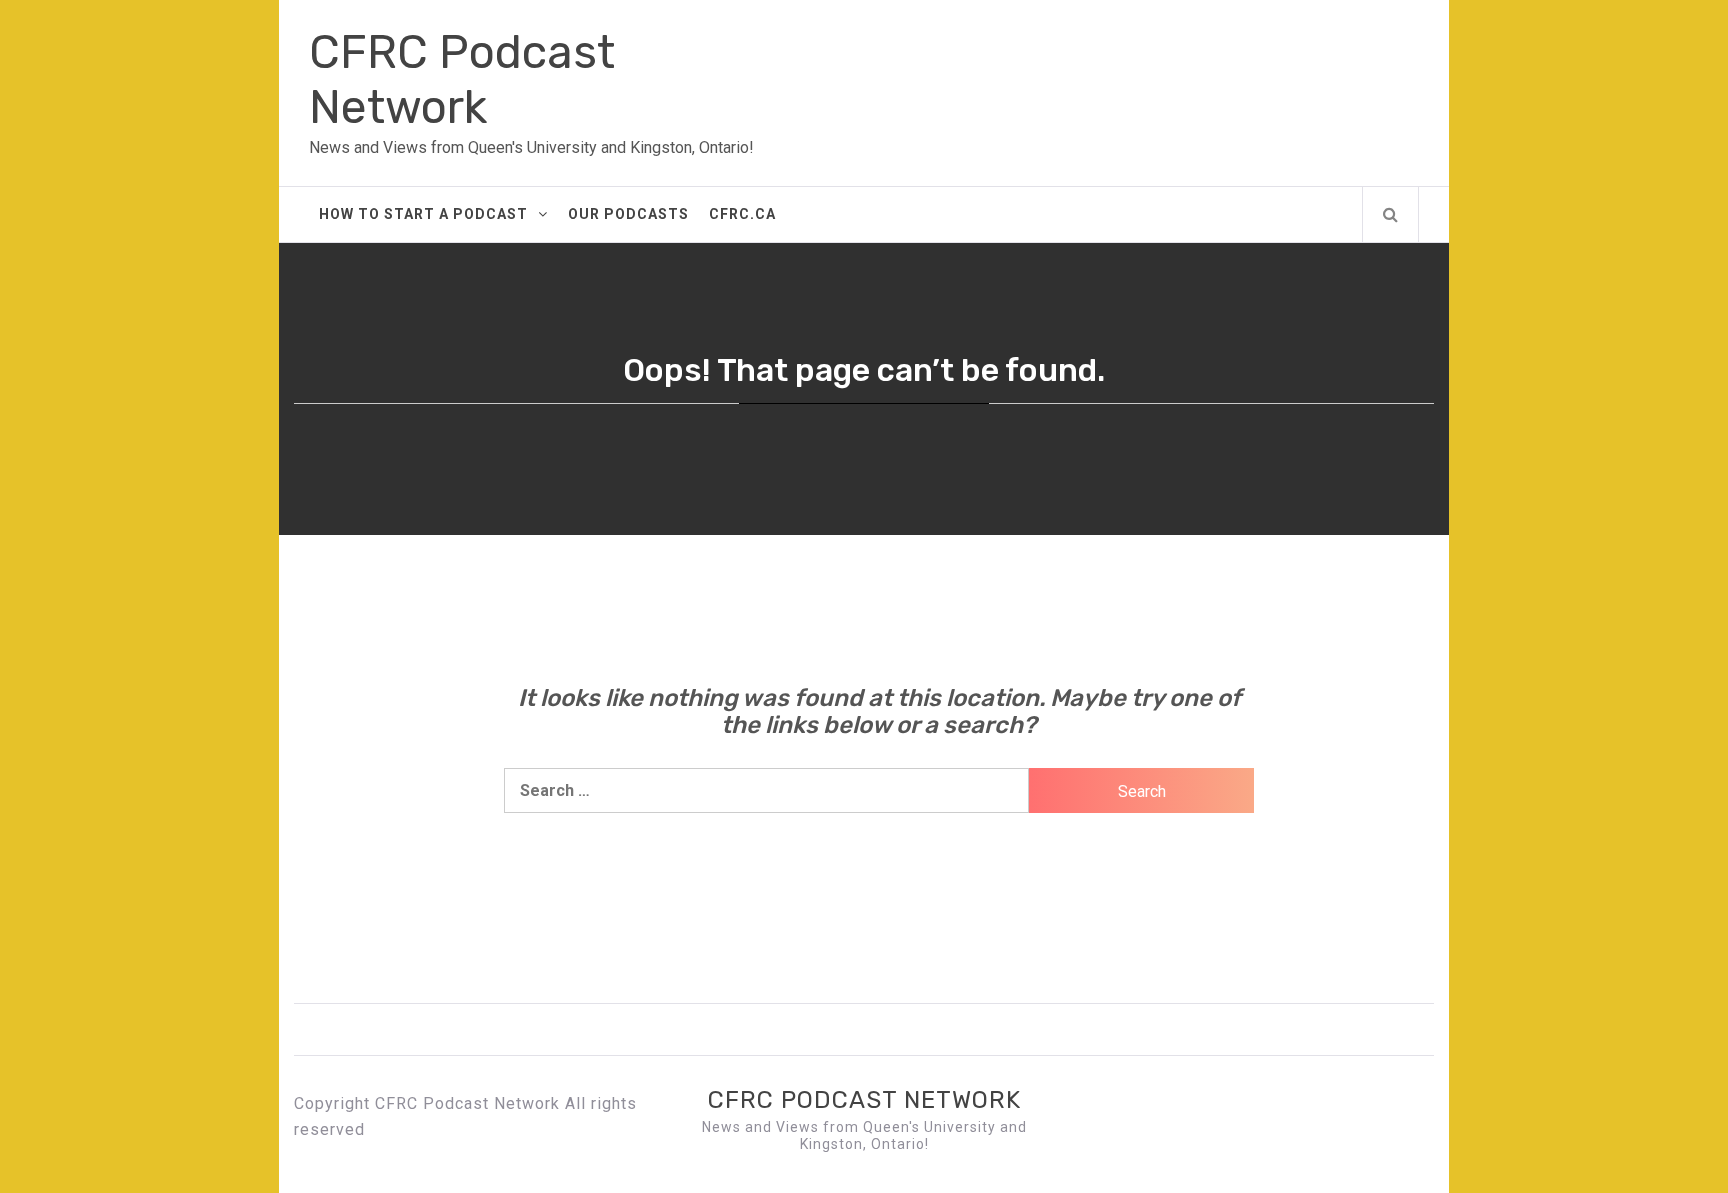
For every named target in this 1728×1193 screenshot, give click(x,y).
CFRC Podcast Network (462, 80)
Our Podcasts (628, 214)
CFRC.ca (742, 214)
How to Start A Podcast (423, 214)
